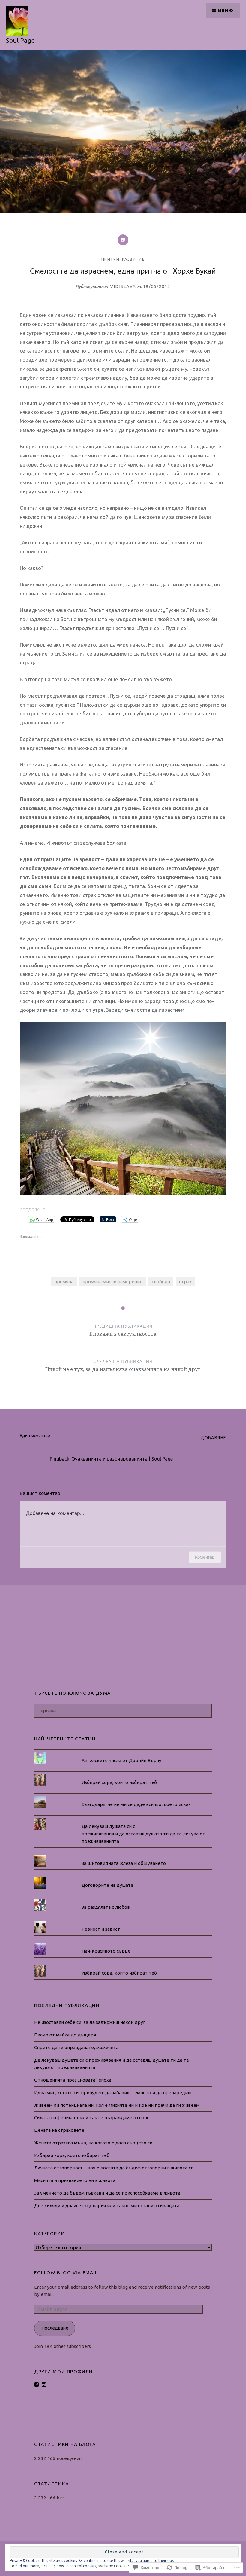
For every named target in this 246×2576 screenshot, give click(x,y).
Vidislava (123, 286)
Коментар (205, 1557)
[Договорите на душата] (123, 1877)
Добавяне (213, 1438)
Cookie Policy (125, 2566)
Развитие (133, 259)
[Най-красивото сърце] (123, 1943)
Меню (226, 11)
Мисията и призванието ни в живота (75, 2180)
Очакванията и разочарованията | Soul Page (122, 1459)
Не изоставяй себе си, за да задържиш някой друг (90, 2022)
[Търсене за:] (123, 1711)
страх (185, 1282)
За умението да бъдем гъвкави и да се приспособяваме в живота (107, 2193)
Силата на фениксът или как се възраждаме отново (92, 2117)
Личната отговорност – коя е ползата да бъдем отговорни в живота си (114, 2168)
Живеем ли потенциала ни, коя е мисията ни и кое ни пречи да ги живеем (117, 2105)
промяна (64, 1282)
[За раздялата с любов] (123, 1899)
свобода (161, 1282)
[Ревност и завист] (123, 1921)
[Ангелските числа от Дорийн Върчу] (123, 1752)
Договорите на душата (107, 1885)
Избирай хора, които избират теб (119, 1782)
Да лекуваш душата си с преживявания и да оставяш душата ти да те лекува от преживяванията (143, 1834)
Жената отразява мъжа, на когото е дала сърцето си (93, 2143)
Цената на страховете (59, 2130)
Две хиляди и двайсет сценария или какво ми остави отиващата (107, 2206)
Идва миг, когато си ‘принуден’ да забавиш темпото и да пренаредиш (113, 2093)
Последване (55, 2328)
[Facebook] (37, 2385)
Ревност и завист (101, 1929)
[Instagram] (44, 2385)
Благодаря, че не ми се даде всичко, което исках (136, 1804)
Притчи (110, 259)
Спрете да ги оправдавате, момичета (76, 2047)
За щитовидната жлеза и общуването (124, 1863)
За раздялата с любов (106, 1907)
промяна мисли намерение (112, 1282)
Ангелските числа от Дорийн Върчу (121, 1760)
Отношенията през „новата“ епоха (73, 2080)
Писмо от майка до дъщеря (65, 2035)
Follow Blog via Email (66, 2273)
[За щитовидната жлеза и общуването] (123, 1855)
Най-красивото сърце (106, 1951)
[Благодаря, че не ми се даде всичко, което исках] (123, 1796)
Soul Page (20, 40)
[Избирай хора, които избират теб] (123, 1774)
